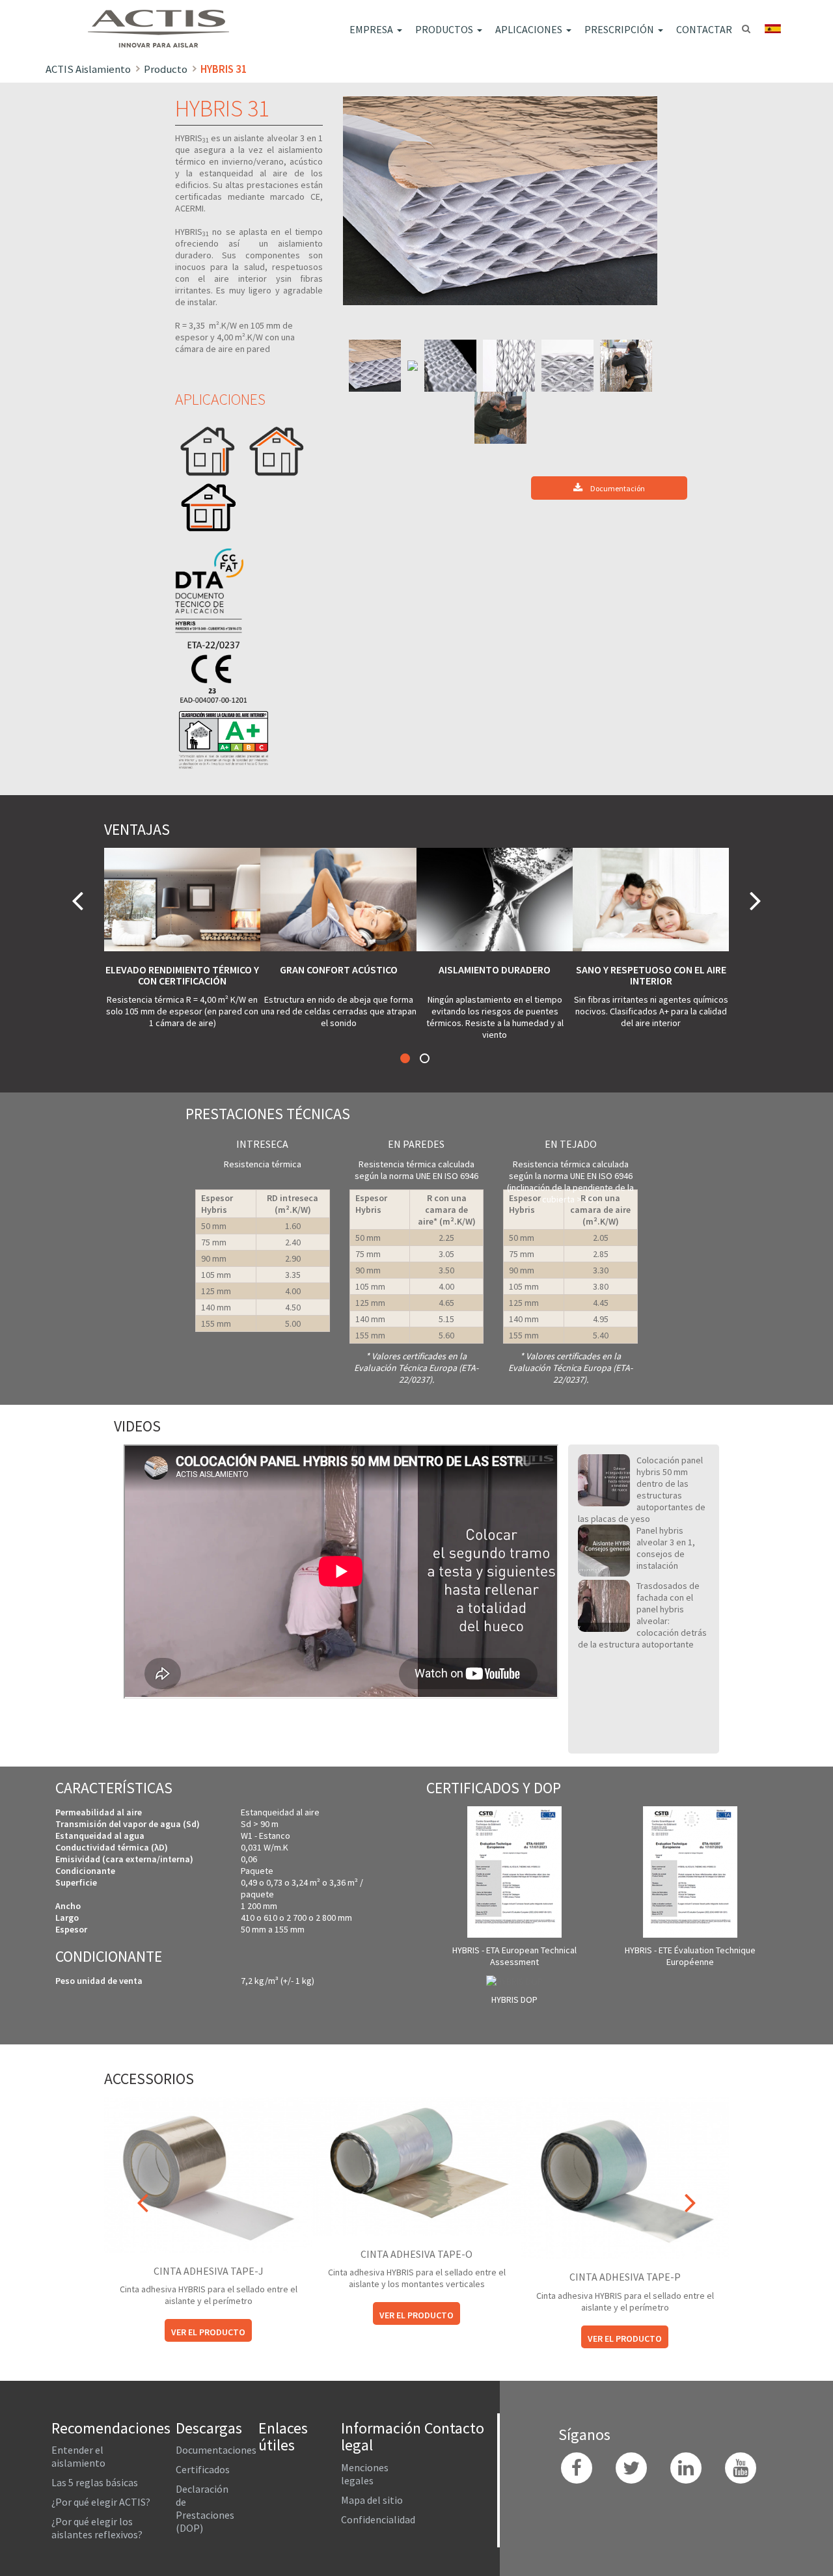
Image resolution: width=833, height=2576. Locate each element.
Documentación (617, 488)
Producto (166, 69)
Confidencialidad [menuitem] (378, 2519)
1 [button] (405, 1058)
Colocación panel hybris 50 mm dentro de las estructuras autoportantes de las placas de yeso (642, 1489)
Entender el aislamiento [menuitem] (78, 2456)
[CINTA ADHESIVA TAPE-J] (208, 2174)
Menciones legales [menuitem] (365, 2474)
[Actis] (169, 20)
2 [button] (425, 1058)
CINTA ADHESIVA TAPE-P (625, 2277)
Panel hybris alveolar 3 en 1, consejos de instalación (666, 1548)
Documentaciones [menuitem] (216, 2450)
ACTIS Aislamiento (88, 69)
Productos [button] (444, 29)
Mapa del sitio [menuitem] (372, 2500)
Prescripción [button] (619, 29)
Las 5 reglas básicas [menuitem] (95, 2482)
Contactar (704, 29)
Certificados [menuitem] (203, 2469)
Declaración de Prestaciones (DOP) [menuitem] (205, 2508)
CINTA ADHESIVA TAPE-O (416, 2254)
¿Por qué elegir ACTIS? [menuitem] (101, 2502)
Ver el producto (208, 2332)
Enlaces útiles (283, 2436)
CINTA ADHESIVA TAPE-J (209, 2271)
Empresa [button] (371, 29)
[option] (500, 201)
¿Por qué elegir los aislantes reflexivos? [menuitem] (97, 2528)
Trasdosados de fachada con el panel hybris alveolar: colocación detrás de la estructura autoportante (642, 1615)
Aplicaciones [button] (529, 29)
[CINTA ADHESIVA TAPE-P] (625, 2177)
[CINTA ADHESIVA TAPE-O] (416, 2165)
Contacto (454, 2428)
